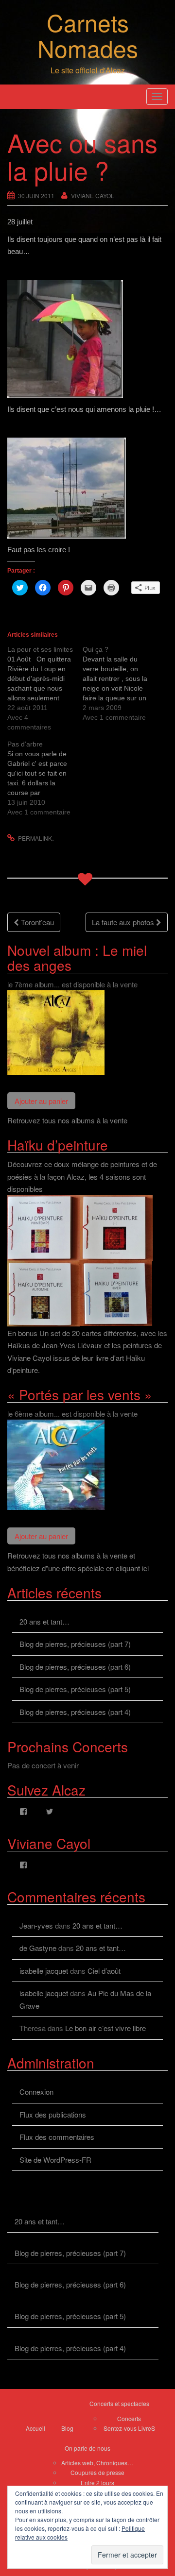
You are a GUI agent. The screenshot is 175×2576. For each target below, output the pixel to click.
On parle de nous (87, 2448)
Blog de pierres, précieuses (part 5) (75, 1689)
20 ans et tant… (44, 1621)
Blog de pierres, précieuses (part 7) (75, 1644)
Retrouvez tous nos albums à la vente (67, 1120)
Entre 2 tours (97, 2483)
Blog (67, 2428)
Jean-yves (36, 1925)
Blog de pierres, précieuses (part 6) (75, 1667)
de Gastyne (38, 1948)
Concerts (129, 2418)
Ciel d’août (104, 1971)
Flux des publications (53, 2114)
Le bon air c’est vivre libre (105, 2028)
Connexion (36, 2092)
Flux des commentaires (57, 2137)
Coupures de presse (97, 2472)
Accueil (35, 2428)
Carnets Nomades (88, 35)
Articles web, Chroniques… (97, 2463)
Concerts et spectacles (119, 2403)
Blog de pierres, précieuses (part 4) (75, 1712)
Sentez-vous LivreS (129, 2428)
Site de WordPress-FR (55, 2160)
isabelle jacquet (44, 1971)
